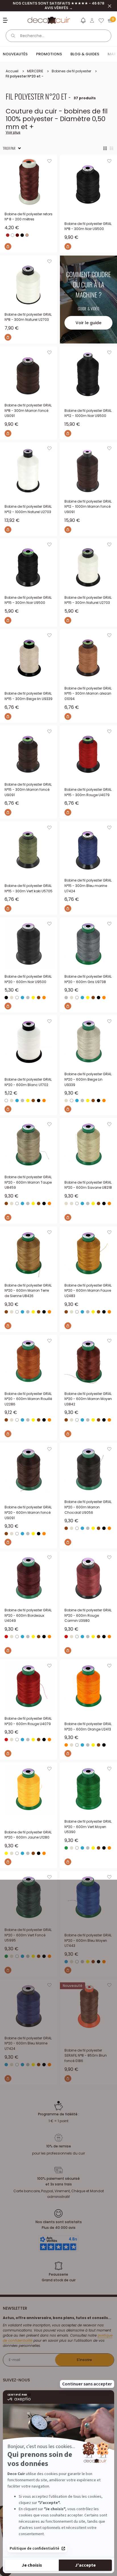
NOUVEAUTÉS (15, 54)
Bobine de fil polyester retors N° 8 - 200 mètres (29, 217)
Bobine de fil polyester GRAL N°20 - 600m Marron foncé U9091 (28, 1512)
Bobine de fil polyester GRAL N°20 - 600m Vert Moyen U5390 (88, 1827)
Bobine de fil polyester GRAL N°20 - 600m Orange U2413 (88, 1727)
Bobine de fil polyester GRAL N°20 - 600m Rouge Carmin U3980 (88, 1615)
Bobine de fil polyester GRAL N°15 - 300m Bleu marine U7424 (88, 886)
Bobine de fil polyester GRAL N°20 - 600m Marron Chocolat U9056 (88, 1507)
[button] (83, 22)
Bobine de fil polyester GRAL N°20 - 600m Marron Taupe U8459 (28, 1182)
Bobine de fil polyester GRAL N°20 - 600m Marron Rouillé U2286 (28, 1399)
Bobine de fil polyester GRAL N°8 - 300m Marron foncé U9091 (28, 410)
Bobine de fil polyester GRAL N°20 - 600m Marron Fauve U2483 (88, 1291)
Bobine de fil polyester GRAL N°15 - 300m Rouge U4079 (88, 792)
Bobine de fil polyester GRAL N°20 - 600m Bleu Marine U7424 (28, 2043)
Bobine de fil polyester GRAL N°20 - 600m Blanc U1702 (28, 1082)
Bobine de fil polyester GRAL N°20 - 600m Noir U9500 (28, 979)
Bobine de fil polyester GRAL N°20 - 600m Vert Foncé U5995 (28, 1935)
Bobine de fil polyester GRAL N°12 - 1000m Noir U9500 (88, 413)
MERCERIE (35, 71)
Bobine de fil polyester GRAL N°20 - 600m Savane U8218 (88, 1185)
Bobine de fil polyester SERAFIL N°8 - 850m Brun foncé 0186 (86, 2056)
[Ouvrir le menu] (6, 20)
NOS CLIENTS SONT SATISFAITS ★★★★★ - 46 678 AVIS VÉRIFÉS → (58, 6)
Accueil (12, 71)
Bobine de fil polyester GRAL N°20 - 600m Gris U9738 (88, 979)
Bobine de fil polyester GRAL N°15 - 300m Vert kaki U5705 (29, 888)
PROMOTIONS (49, 54)
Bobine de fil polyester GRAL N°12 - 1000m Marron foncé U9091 (88, 507)
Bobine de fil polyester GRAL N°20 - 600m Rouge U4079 (28, 1721)
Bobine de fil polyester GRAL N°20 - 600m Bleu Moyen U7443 (88, 1940)
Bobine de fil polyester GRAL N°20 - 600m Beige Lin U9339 (88, 1079)
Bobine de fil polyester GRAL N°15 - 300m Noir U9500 (28, 600)
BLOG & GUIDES (85, 54)
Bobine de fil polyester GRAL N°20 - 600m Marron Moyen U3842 (88, 1399)
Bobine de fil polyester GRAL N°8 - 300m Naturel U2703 (28, 317)
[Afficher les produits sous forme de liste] (112, 148)
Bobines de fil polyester (71, 71)
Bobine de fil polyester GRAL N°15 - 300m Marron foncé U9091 (28, 790)
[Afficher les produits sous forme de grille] (105, 148)
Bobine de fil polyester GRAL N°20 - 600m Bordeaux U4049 (28, 1615)
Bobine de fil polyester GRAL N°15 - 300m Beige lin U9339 (29, 696)
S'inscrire (84, 2360)
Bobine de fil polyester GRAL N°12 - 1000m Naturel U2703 (28, 509)
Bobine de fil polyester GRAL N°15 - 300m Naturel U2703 (88, 600)
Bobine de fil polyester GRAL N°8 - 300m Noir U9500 (88, 226)
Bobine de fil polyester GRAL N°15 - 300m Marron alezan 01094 (88, 693)
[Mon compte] (92, 20)
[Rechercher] (13, 36)
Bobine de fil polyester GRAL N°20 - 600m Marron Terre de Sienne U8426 (28, 1291)
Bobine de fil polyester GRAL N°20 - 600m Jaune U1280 (28, 1835)
